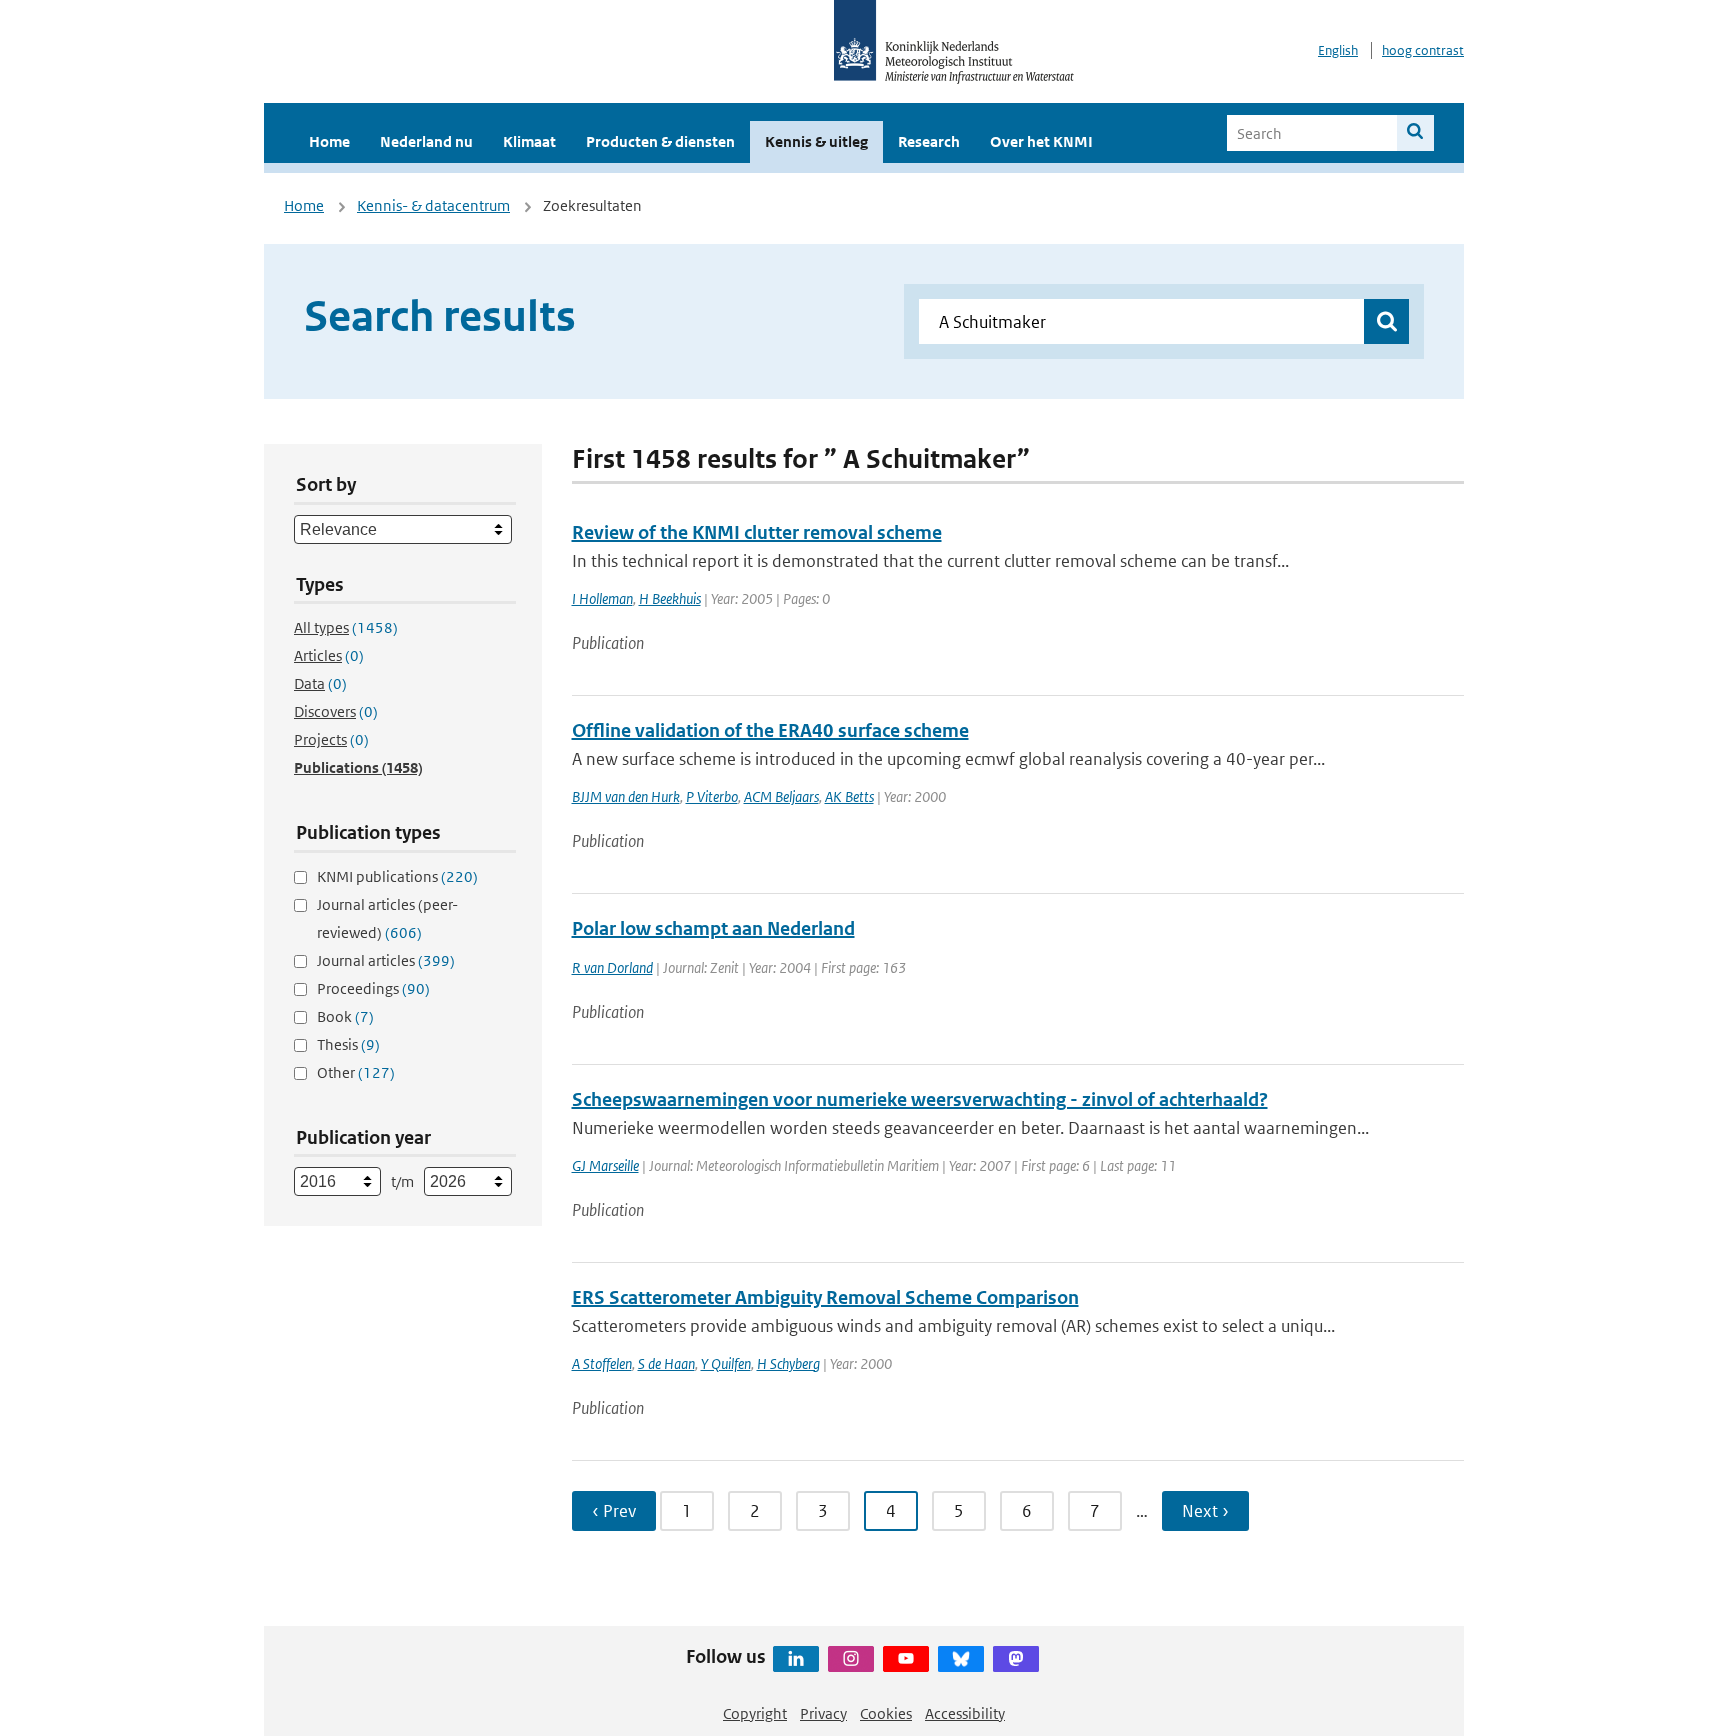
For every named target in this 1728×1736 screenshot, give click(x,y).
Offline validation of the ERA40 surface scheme (770, 730)
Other (356, 1072)
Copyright (755, 1713)
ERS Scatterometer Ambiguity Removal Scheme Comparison (825, 1297)
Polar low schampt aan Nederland (713, 928)
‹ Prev (614, 1511)
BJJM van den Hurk (626, 796)
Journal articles (386, 960)
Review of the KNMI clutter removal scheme (757, 532)
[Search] (1415, 133)
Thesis (348, 1044)
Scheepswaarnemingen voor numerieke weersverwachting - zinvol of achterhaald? (920, 1099)
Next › (1205, 1511)
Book (345, 1016)
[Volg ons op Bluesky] (961, 1659)
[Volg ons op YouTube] (906, 1659)
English (1338, 50)
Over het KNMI (1041, 141)
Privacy (823, 1713)
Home (329, 141)
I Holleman (602, 598)
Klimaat (529, 141)
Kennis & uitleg (816, 141)
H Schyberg (788, 1363)
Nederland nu (426, 141)
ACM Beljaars (781, 796)
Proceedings (373, 988)
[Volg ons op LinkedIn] (796, 1659)
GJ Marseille (605, 1165)
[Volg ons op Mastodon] (1016, 1659)
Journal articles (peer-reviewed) (387, 918)
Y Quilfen (726, 1363)
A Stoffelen (602, 1363)
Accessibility (965, 1713)
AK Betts (849, 796)
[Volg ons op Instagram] (851, 1659)
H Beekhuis (670, 598)
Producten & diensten (660, 141)
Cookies (886, 1713)
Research (929, 141)
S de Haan (666, 1363)
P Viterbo (712, 796)
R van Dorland (612, 967)
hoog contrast (1423, 50)
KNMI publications (397, 876)
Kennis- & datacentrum (433, 205)
